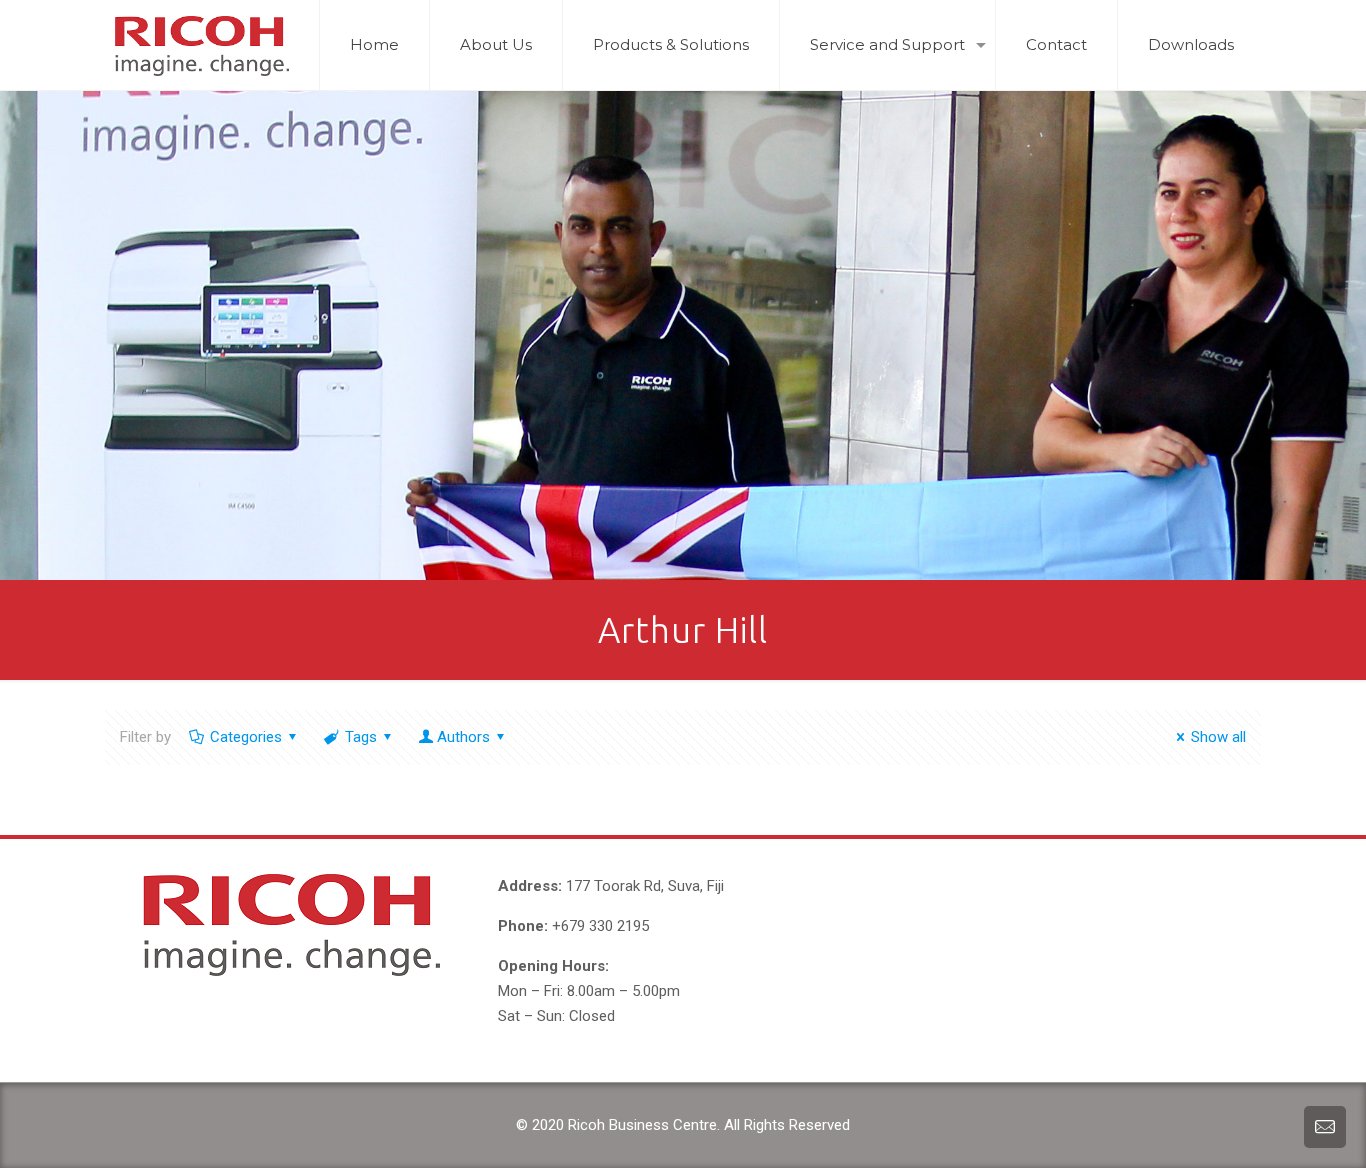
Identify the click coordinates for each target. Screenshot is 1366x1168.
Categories (246, 737)
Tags (361, 737)
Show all (1218, 737)
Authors (463, 737)
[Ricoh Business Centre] (201, 45)
